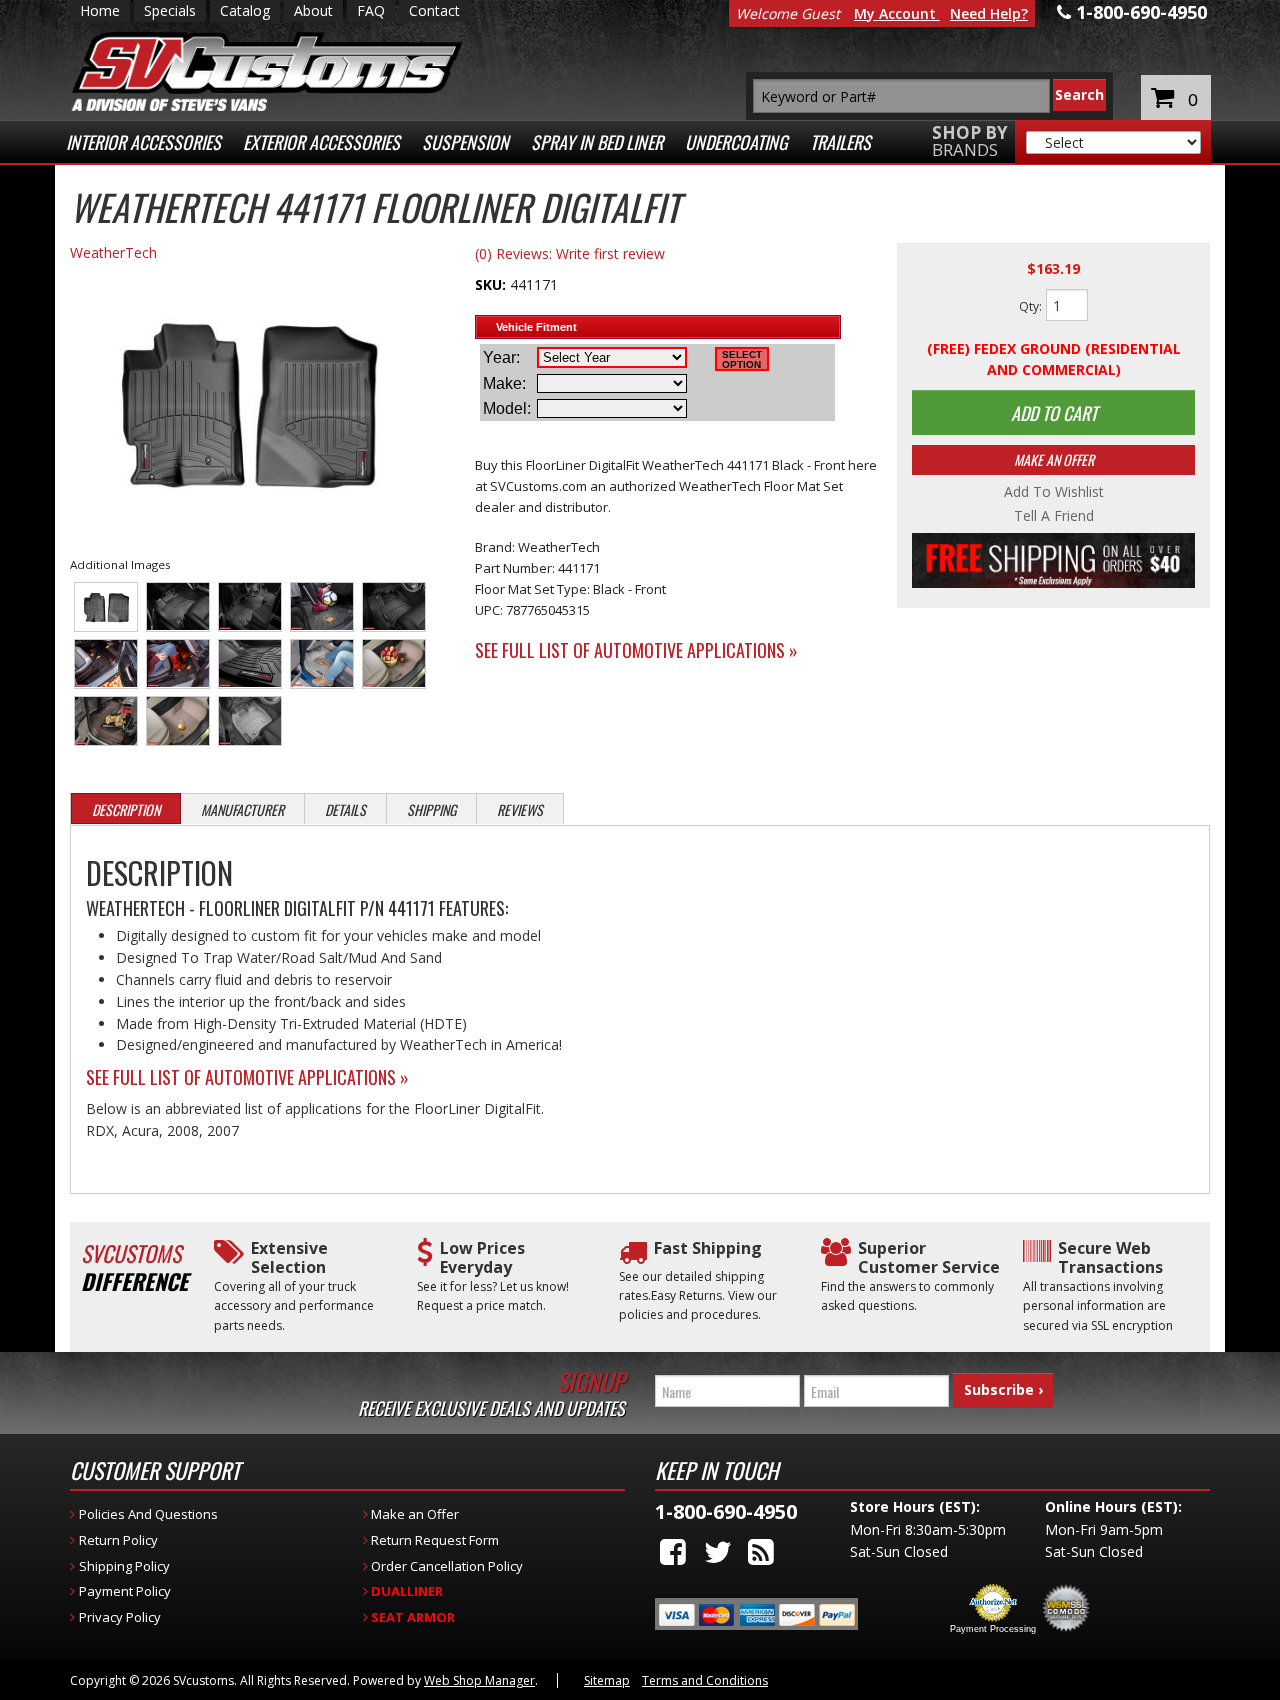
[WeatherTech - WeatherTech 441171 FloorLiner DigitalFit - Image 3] (250, 607)
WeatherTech (113, 252)
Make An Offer (1054, 459)
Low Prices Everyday (482, 1258)
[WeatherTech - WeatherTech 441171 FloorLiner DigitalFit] (246, 402)
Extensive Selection (289, 1258)
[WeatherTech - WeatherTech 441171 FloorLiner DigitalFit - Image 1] (106, 607)
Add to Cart (1054, 413)
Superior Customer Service (929, 1258)
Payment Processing (993, 1629)
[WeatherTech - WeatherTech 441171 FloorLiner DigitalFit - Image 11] (106, 721)
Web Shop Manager (479, 1680)
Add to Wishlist (1054, 492)
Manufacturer (242, 809)
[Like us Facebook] (673, 1551)
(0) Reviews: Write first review (570, 253)
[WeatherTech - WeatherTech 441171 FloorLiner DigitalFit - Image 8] (250, 664)
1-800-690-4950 (726, 1511)
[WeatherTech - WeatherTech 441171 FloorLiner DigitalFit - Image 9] (322, 664)
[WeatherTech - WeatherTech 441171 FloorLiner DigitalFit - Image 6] (106, 664)
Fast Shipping (708, 1248)
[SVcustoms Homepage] (267, 81)
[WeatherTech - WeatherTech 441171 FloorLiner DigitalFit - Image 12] (178, 721)
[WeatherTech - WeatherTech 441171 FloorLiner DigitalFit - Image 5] (394, 607)
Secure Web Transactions (1110, 1258)
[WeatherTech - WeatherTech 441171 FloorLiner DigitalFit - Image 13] (250, 721)
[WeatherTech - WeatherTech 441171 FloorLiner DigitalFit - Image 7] (178, 664)
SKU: (492, 284)
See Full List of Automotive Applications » (636, 650)
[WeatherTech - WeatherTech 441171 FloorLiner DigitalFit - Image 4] (322, 607)
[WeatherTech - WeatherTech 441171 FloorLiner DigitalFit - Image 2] (178, 607)
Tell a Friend (1054, 516)
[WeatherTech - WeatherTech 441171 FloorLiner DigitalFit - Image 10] (394, 664)
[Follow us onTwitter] (718, 1551)
